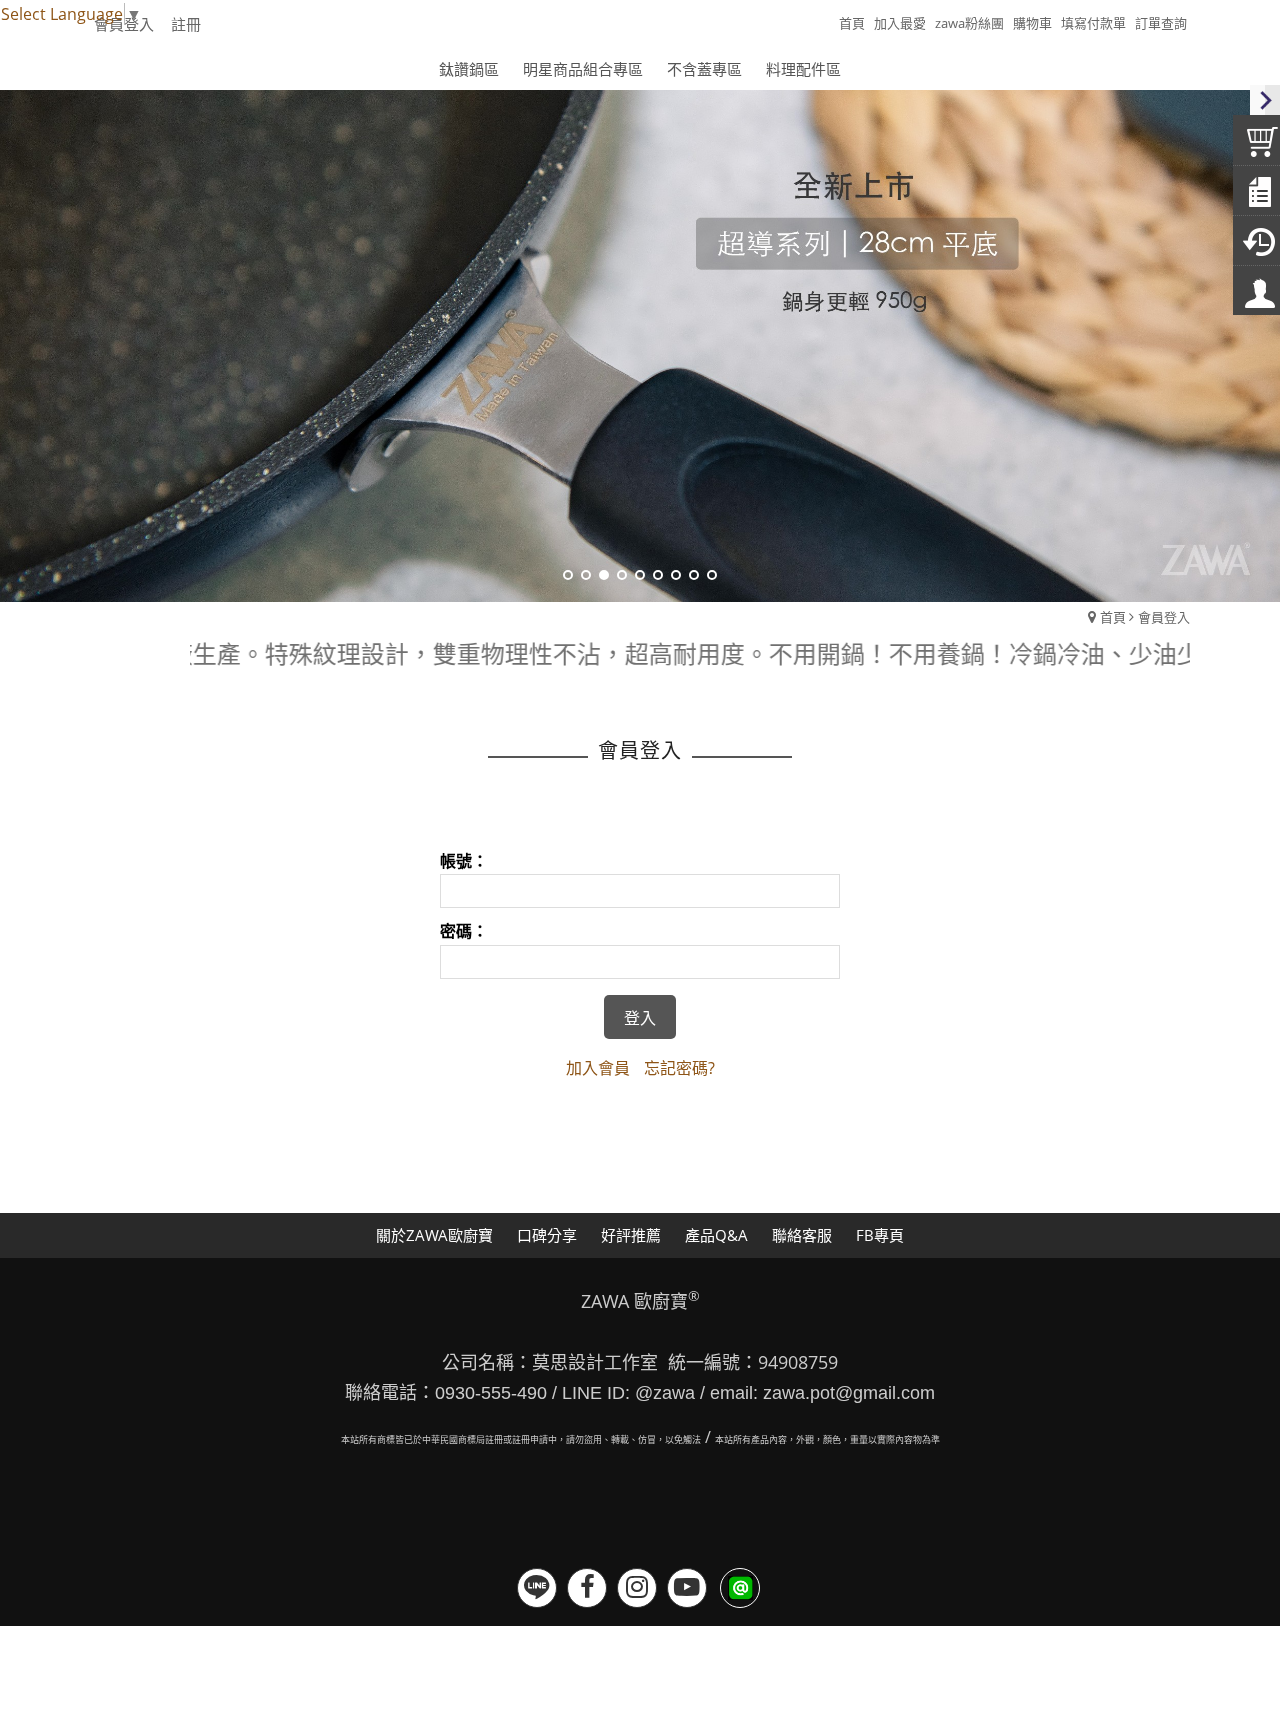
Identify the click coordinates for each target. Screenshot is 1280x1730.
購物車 (1032, 23)
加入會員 (598, 1068)
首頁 (1113, 617)
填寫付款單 (1093, 23)
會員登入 (1164, 617)
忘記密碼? (679, 1068)
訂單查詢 (1161, 23)
